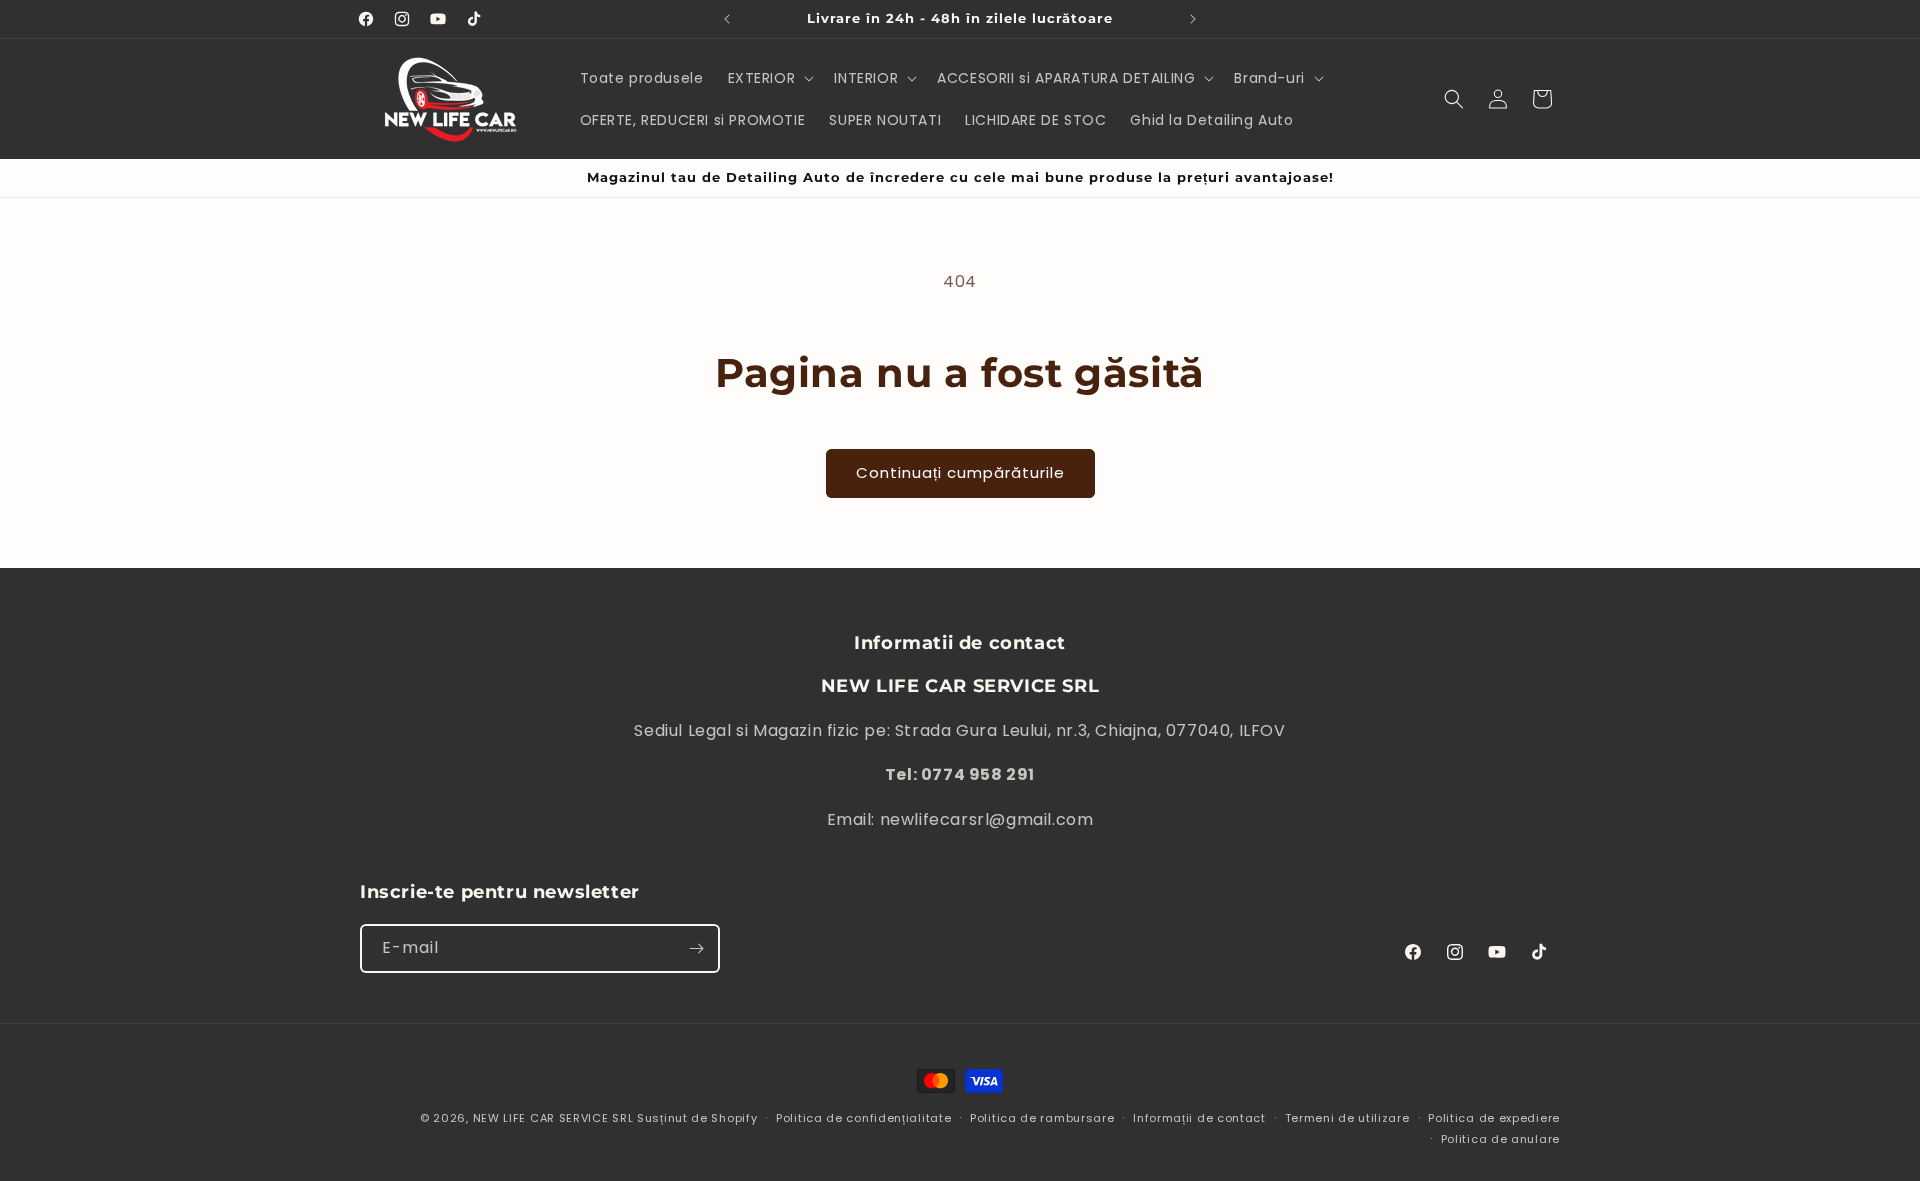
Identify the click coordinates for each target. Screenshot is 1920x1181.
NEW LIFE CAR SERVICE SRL (553, 1118)
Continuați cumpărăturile (960, 472)
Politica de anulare (1500, 1139)
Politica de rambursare (1042, 1118)
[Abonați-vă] (696, 948)
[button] (769, 78)
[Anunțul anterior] (727, 19)
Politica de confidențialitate (863, 1118)
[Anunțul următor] (1193, 19)
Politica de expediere (1494, 1118)
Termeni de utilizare (1347, 1118)
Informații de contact (1199, 1118)
